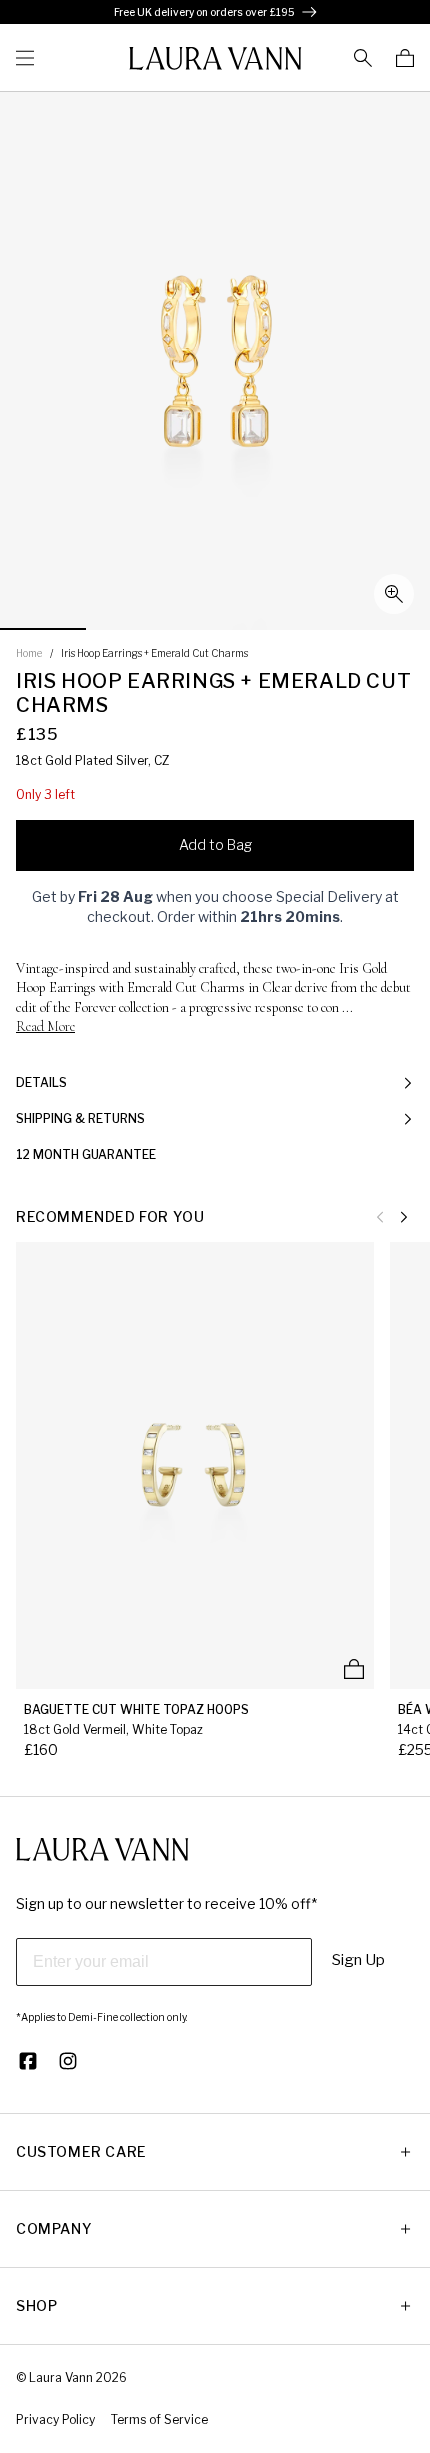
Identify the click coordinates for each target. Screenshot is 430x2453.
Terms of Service (159, 2419)
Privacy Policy (55, 2419)
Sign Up (358, 1960)
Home (29, 653)
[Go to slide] (43, 629)
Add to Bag (215, 844)
